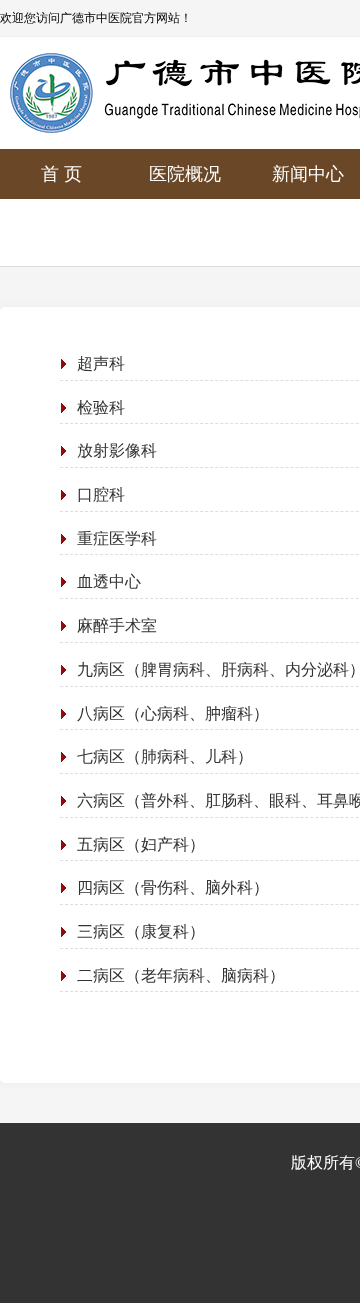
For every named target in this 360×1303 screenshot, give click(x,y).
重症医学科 (117, 538)
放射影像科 (117, 450)
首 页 (61, 174)
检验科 (101, 407)
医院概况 (185, 174)
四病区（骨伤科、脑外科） (173, 887)
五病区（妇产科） (141, 844)
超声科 (101, 363)
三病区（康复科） (141, 931)
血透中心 (109, 581)
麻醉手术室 (117, 625)
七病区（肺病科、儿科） (165, 756)
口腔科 (101, 494)
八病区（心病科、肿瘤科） (173, 713)
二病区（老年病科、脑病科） (181, 975)
